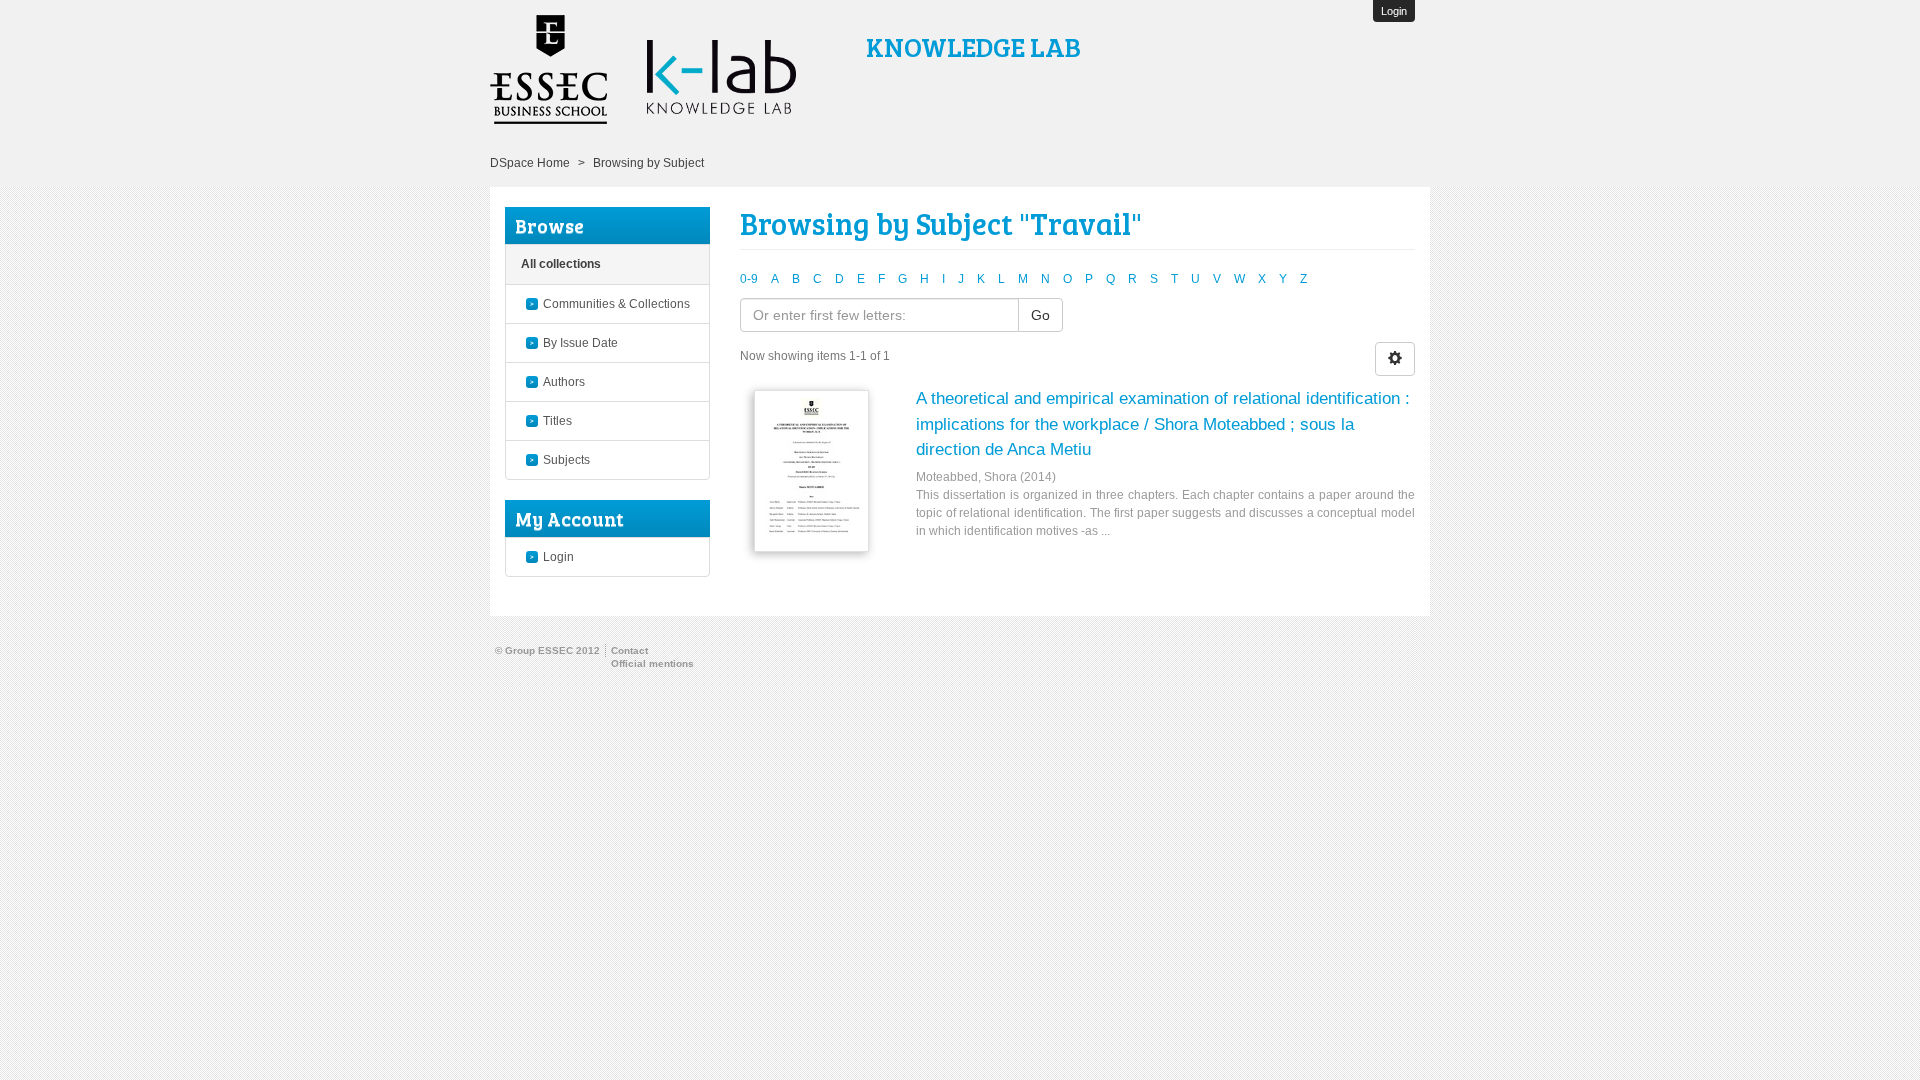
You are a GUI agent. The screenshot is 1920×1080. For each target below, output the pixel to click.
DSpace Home (530, 163)
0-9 (749, 279)
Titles (557, 421)
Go (1040, 315)
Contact (629, 650)
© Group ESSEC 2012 (547, 650)
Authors (564, 382)
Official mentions (652, 663)
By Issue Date (580, 343)
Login (558, 557)
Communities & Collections (616, 304)
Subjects (566, 460)
